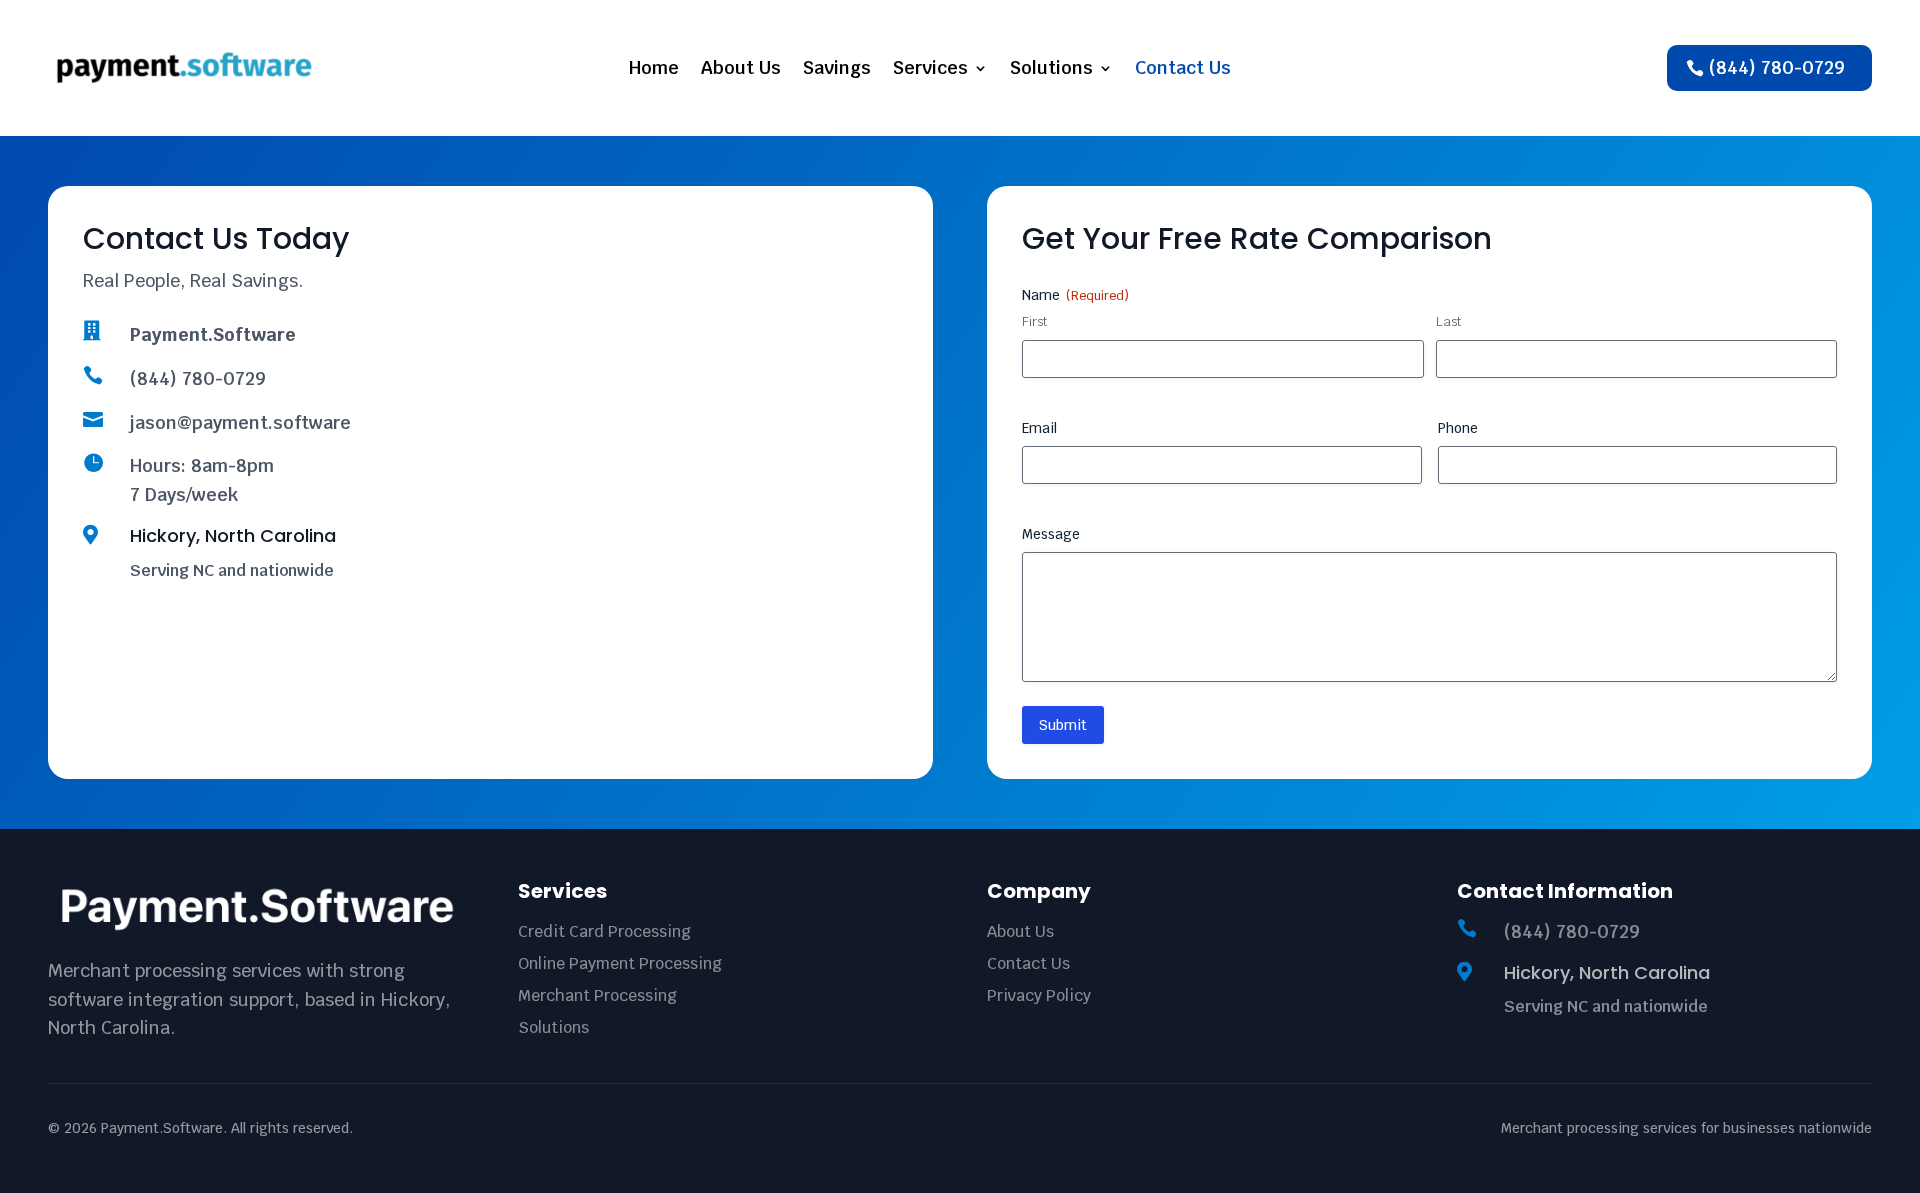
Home (654, 67)
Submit (1063, 725)
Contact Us (1183, 67)
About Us (741, 67)
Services (930, 67)
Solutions (1051, 67)
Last (1448, 321)
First (1034, 321)
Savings (837, 67)
